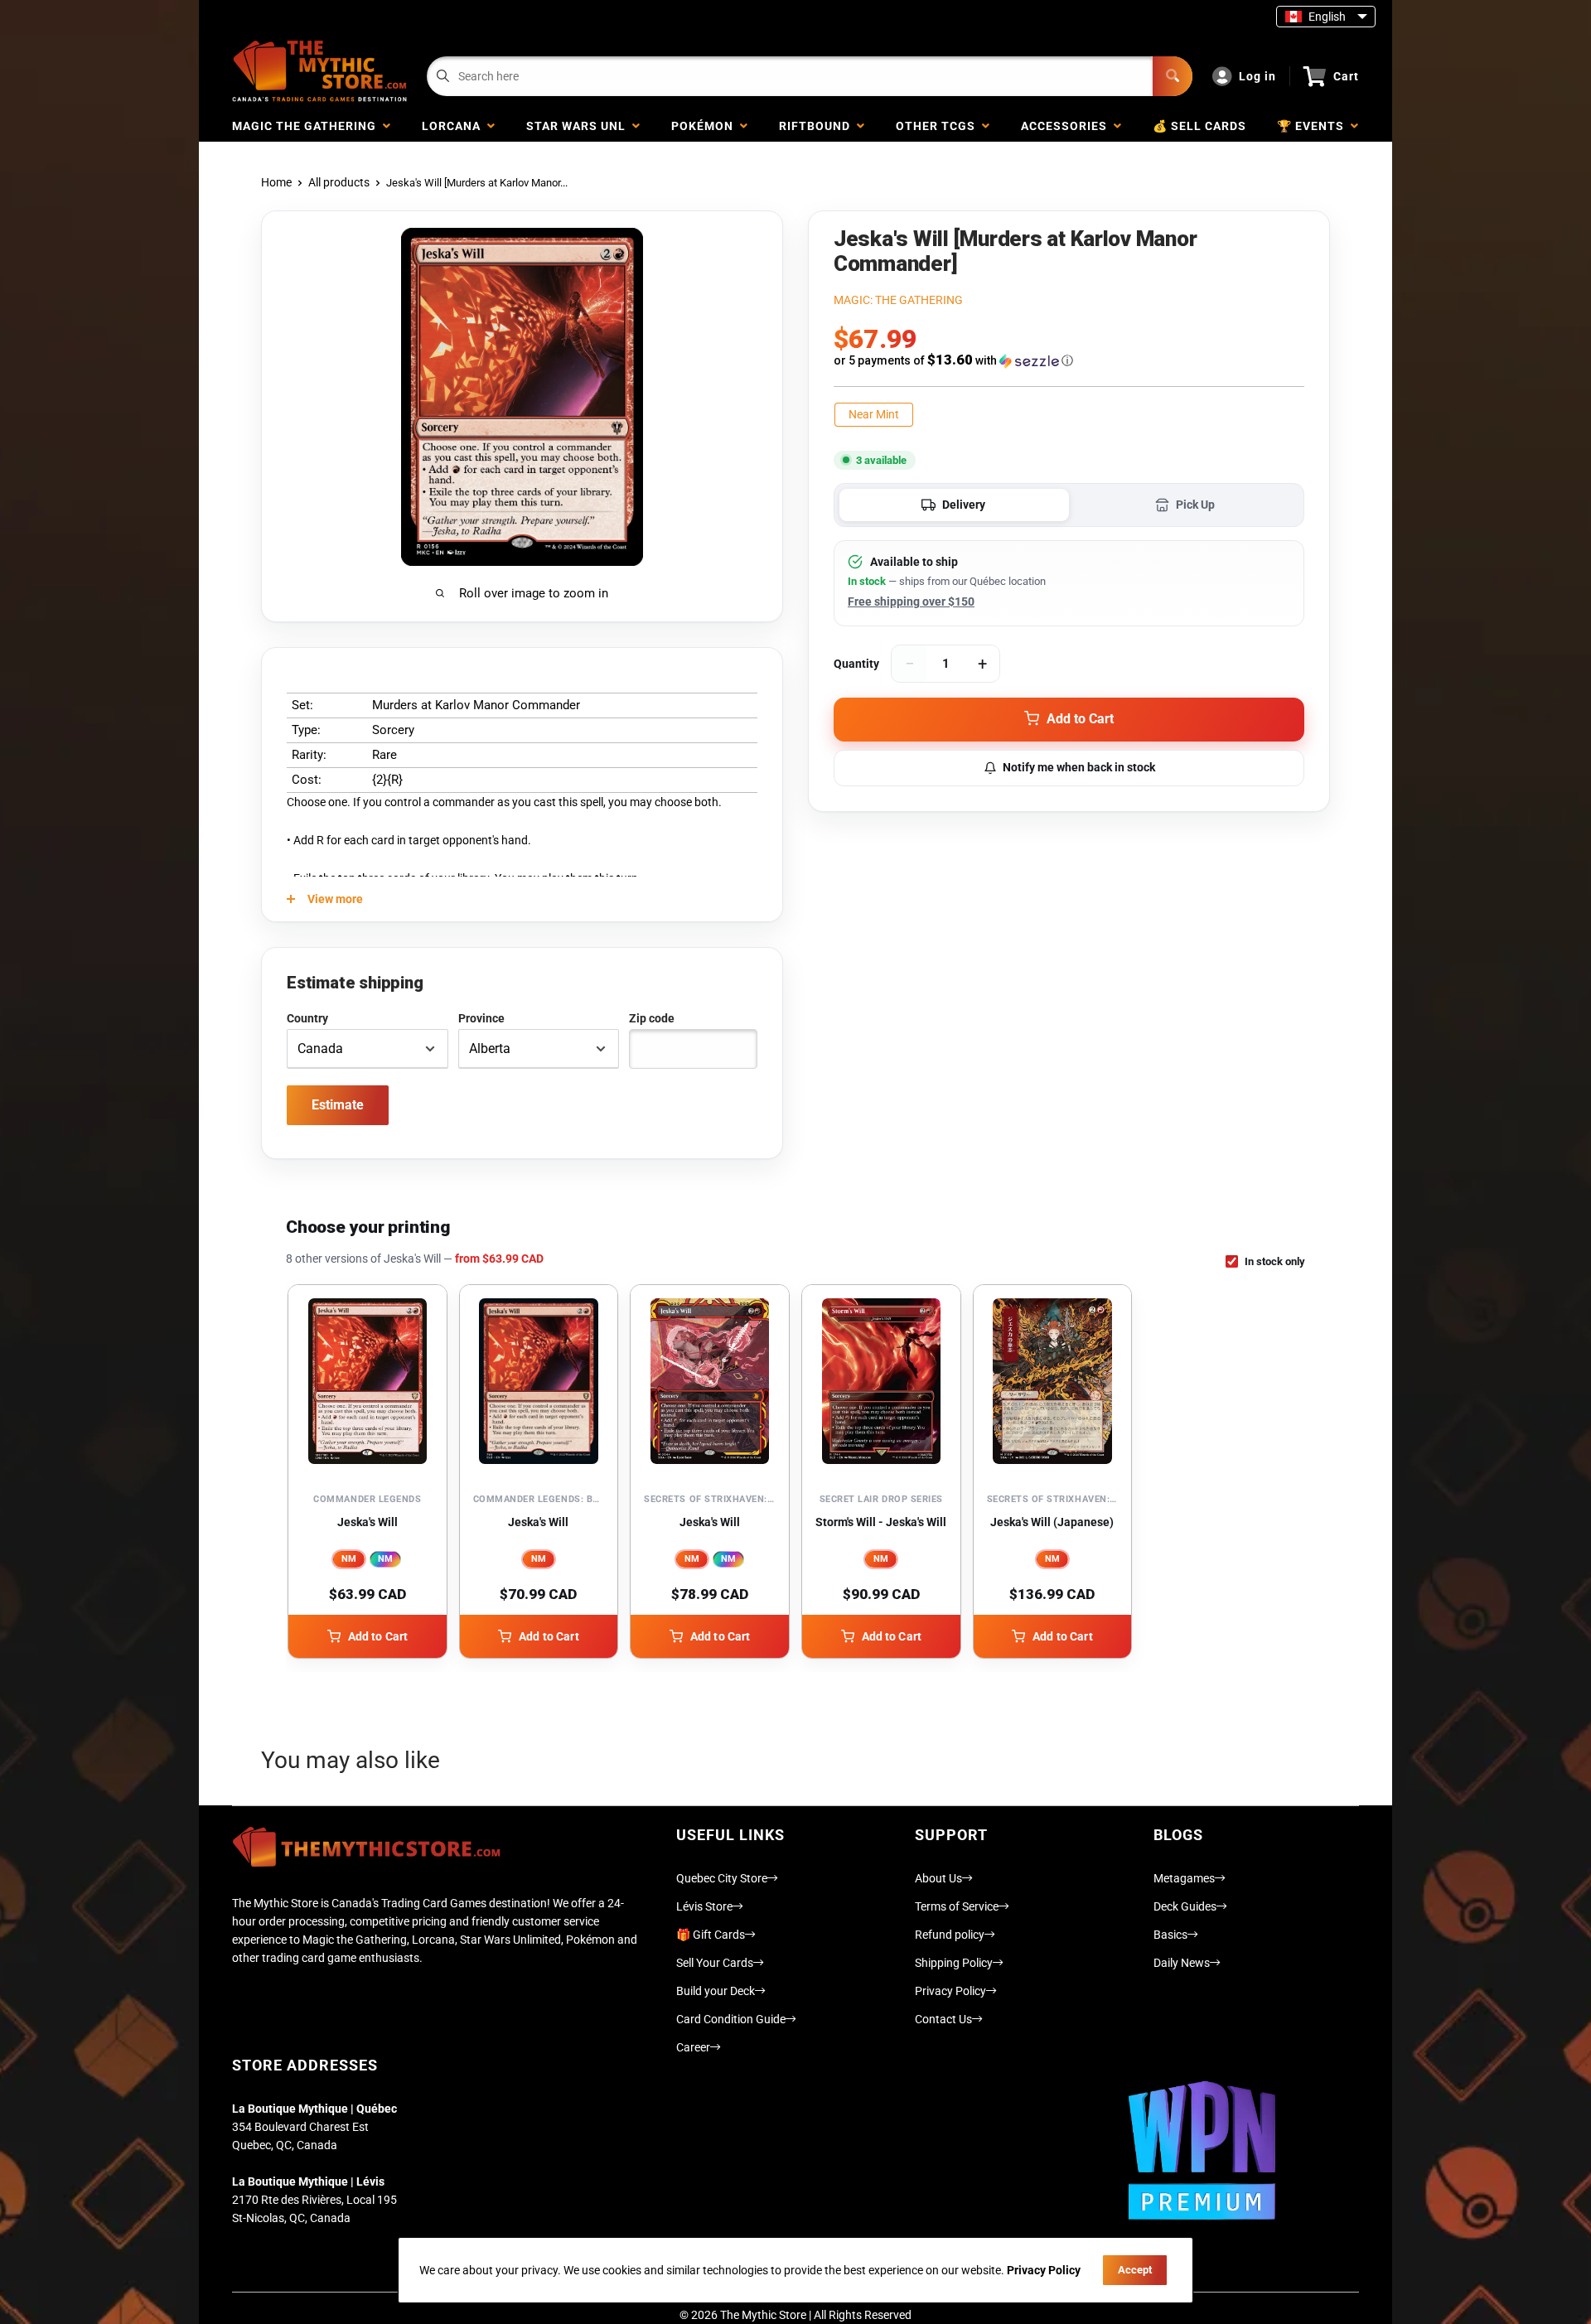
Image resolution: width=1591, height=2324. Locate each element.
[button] (1069, 360)
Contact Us (943, 2019)
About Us (938, 1878)
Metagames (1184, 1878)
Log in (1257, 76)
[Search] (1173, 76)
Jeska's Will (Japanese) (1052, 1522)
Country (307, 1018)
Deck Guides (1185, 1906)
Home (276, 182)
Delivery (964, 505)
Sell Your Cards (715, 1963)
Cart (1346, 76)
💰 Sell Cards (1199, 126)
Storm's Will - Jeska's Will (881, 1522)
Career (693, 2047)
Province (481, 1018)
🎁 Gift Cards (711, 1935)
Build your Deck (716, 1991)
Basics (1170, 1935)
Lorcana (455, 126)
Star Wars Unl (579, 126)
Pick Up (1195, 505)
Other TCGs (939, 126)
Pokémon (706, 126)
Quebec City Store (722, 1878)
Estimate (338, 1105)
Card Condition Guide (731, 2019)
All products (339, 182)
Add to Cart (378, 1636)
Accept (1135, 2270)
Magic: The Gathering (898, 300)
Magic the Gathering (307, 126)
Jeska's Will (368, 1522)
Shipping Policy (954, 1963)
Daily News (1182, 1963)
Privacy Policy (950, 1991)
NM (349, 1559)
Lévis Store (704, 1906)
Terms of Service (957, 1906)
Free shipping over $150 (911, 602)
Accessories (1067, 126)
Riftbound (818, 126)
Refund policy (950, 1935)
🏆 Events (1314, 126)
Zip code (652, 1018)
